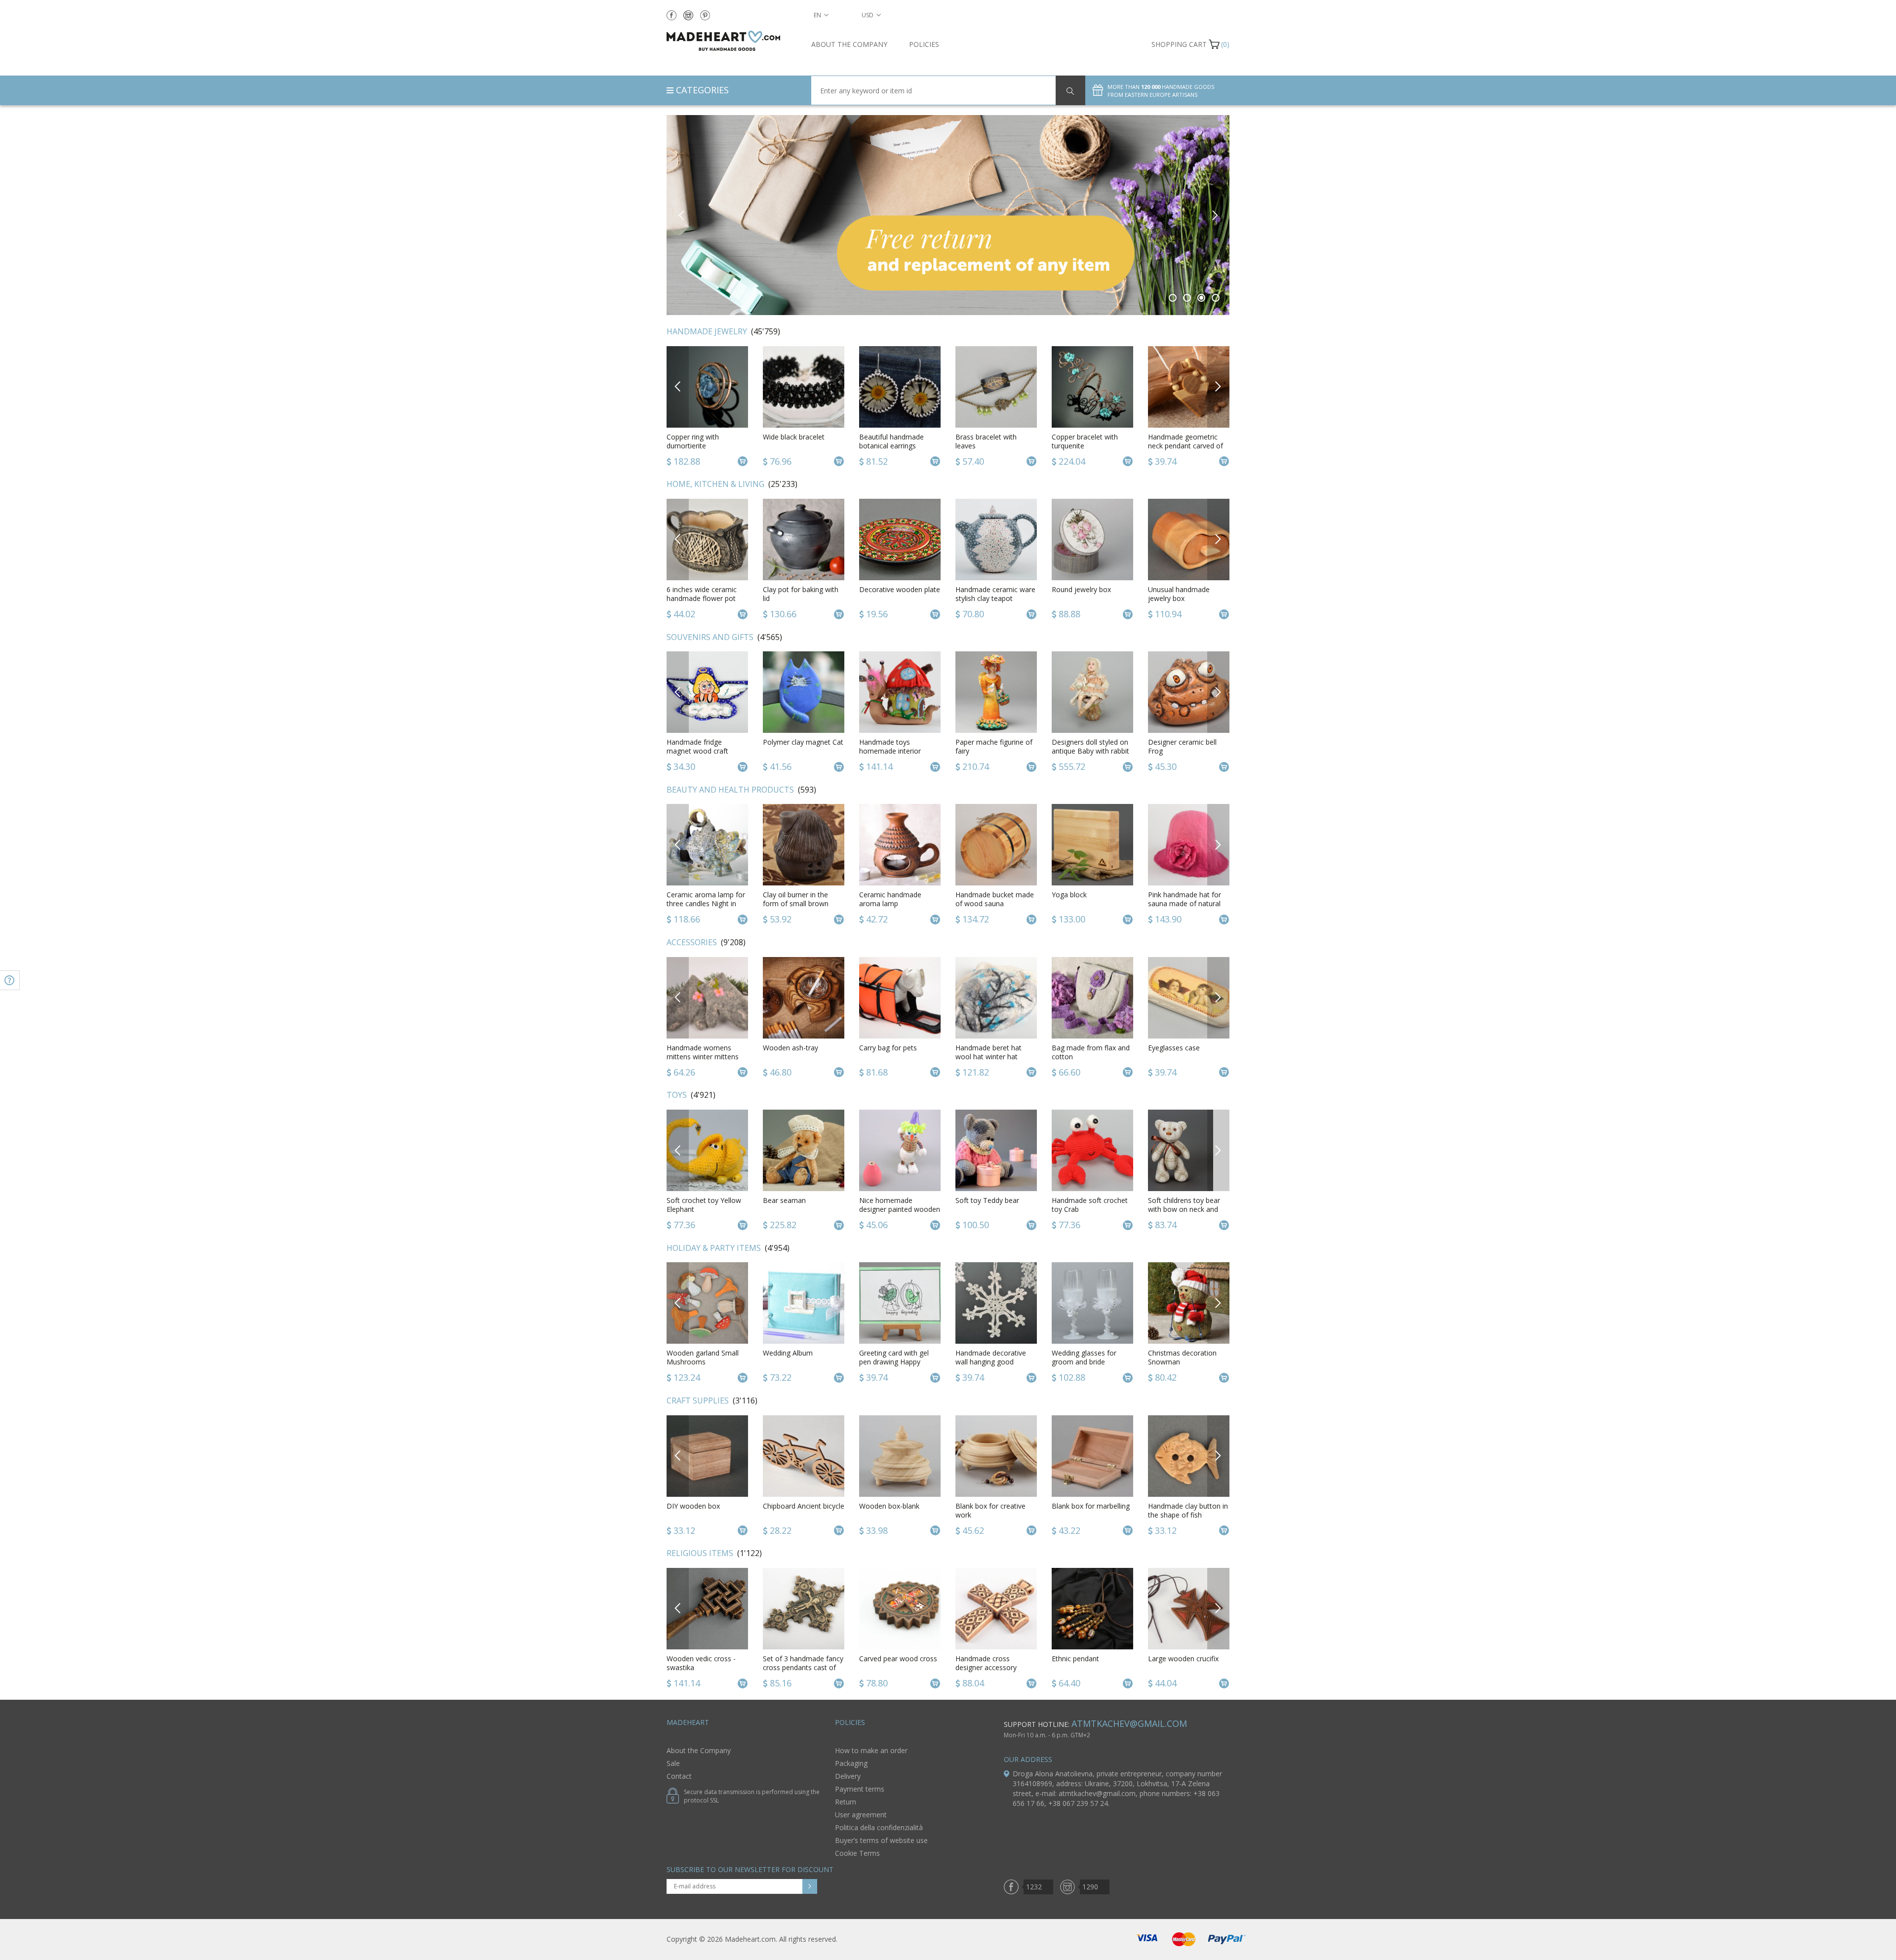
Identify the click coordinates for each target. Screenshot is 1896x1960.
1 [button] (1173, 298)
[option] (948, 215)
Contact (679, 1776)
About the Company (849, 44)
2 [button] (1187, 298)
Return (846, 1802)
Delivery (848, 1776)
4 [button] (1216, 298)
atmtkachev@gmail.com (1129, 1723)
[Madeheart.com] (731, 41)
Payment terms (860, 1789)
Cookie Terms (857, 1853)
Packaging (851, 1763)
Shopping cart (1179, 44)
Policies (924, 44)
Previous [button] (682, 215)
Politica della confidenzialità (879, 1827)
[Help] (10, 980)
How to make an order (871, 1750)
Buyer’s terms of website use (881, 1840)
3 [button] (1202, 298)
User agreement (861, 1815)
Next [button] (1214, 215)
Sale (673, 1763)
